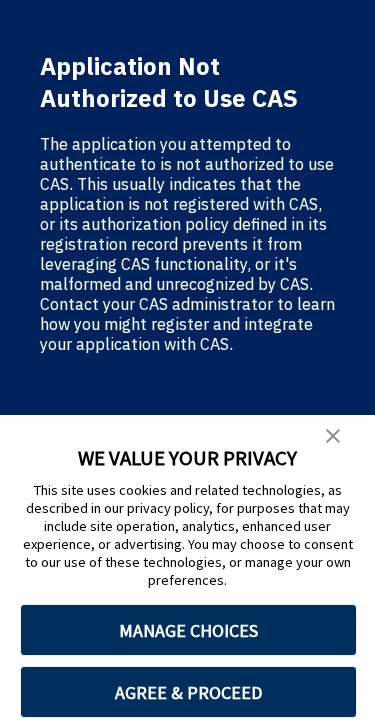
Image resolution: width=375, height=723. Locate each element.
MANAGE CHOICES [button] (188, 630)
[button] (333, 437)
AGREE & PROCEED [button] (188, 692)
